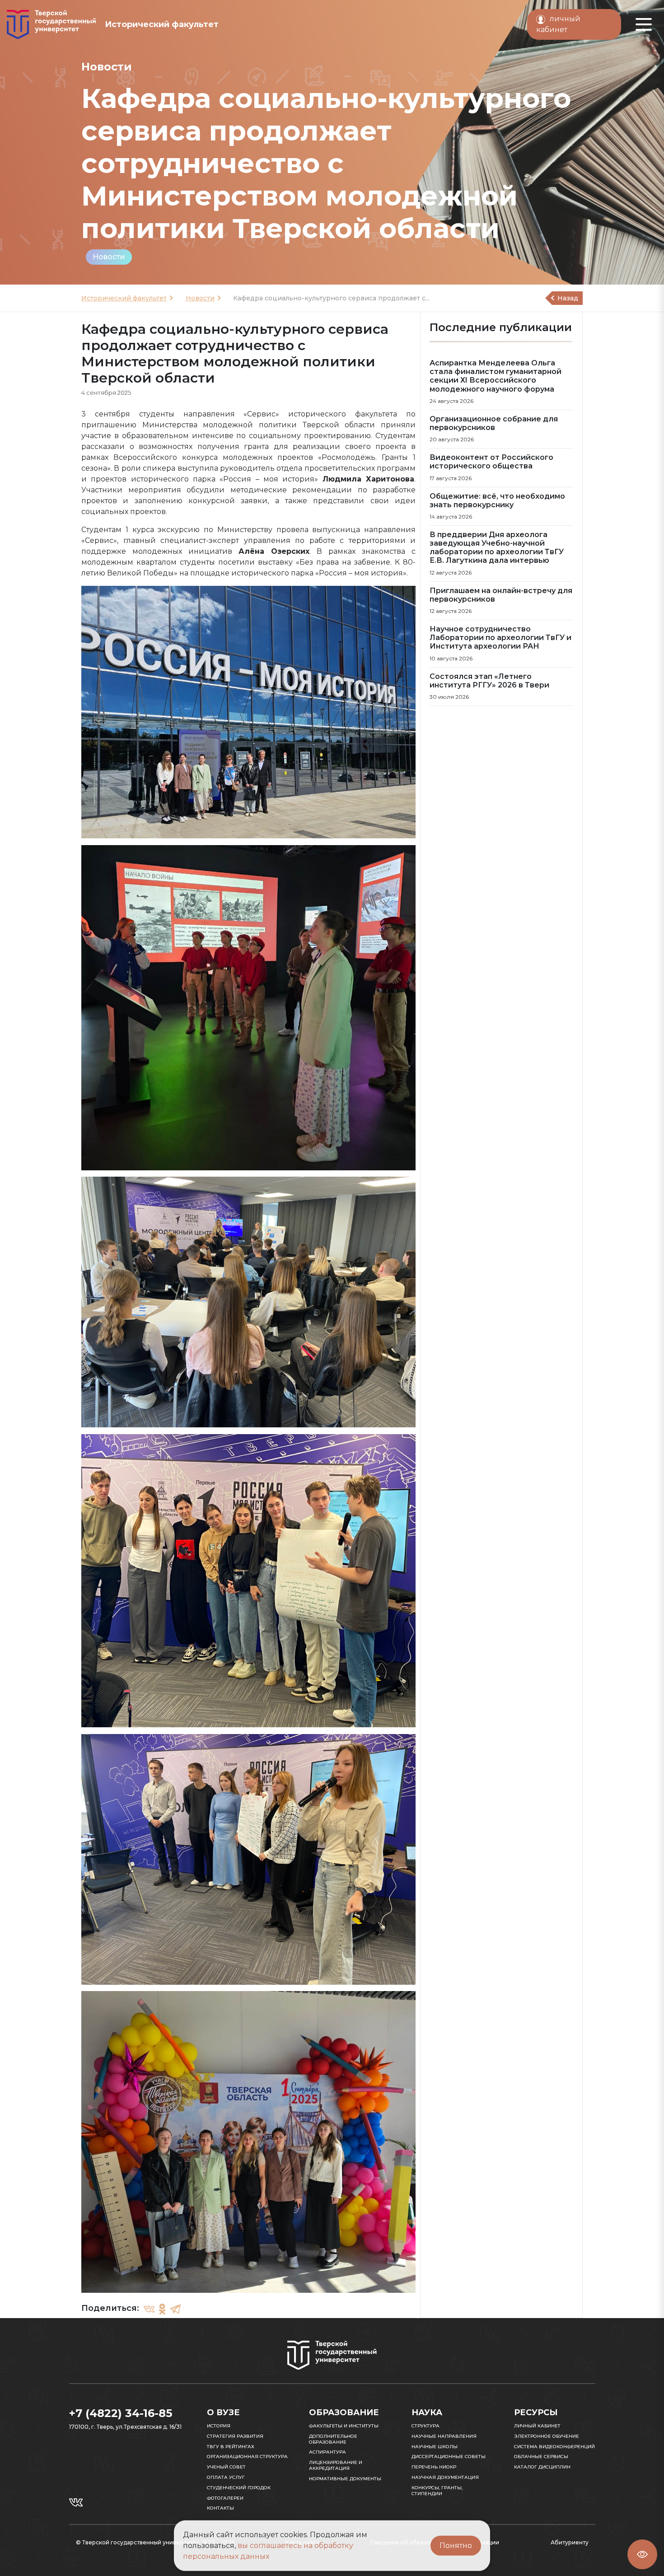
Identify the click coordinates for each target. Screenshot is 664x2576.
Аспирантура (327, 2452)
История (219, 2426)
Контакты (220, 2508)
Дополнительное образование (333, 2439)
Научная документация (445, 2477)
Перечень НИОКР (434, 2467)
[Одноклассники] (162, 2309)
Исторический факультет (124, 298)
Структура (426, 2426)
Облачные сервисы (541, 2457)
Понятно (456, 2546)
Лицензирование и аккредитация (336, 2465)
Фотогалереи (225, 2498)
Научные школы (435, 2447)
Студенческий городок (239, 2488)
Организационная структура (247, 2457)
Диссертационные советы (449, 2457)
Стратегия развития (235, 2436)
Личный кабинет (537, 2426)
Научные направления (444, 2436)
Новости (109, 257)
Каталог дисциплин (542, 2467)
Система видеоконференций (554, 2447)
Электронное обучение (547, 2436)
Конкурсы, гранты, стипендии (437, 2491)
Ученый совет (226, 2467)
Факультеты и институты (344, 2426)
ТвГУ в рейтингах (231, 2447)
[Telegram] (175, 2309)
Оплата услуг (226, 2477)
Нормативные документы (345, 2479)
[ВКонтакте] (149, 2309)
